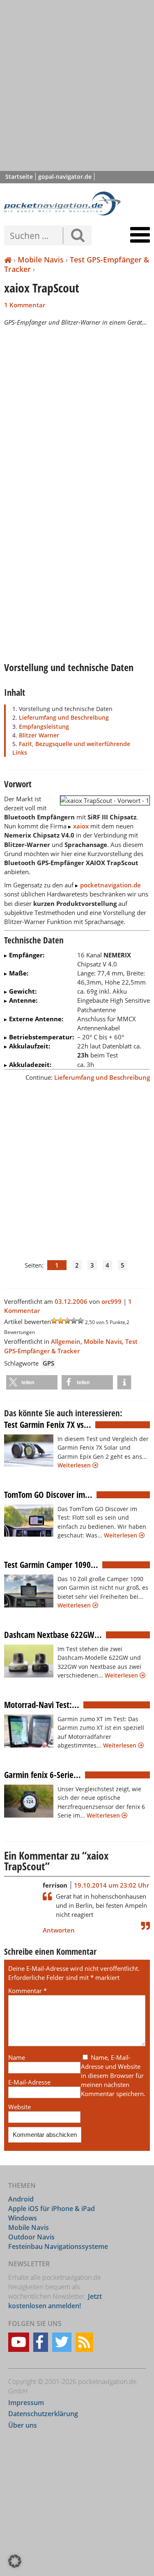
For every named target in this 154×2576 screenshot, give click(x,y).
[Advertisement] (77, 85)
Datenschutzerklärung (43, 2414)
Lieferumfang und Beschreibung (64, 717)
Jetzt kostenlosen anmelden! (55, 2301)
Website (20, 2107)
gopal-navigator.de (65, 177)
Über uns (23, 2425)
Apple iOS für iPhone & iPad (52, 2209)
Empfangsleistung (44, 726)
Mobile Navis (41, 260)
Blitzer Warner (39, 735)
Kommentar (28, 1991)
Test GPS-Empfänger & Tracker (77, 264)
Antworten (59, 1930)
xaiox (81, 826)
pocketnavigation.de (110, 885)
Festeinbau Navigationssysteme (58, 2246)
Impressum (26, 2402)
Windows (23, 2218)
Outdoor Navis (31, 2237)
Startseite (19, 177)
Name (17, 2057)
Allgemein (66, 1341)
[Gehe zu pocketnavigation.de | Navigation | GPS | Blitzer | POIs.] (8, 260)
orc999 (111, 1301)
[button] (32, 1382)
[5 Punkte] (80, 1321)
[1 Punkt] (54, 1321)
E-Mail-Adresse (29, 2082)
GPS (48, 1363)
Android (21, 2199)
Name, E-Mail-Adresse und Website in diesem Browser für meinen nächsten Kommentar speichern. (113, 2076)
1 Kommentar (25, 305)
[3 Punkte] (67, 1321)
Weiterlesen (75, 1465)
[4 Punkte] (74, 1321)
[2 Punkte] (61, 1321)
